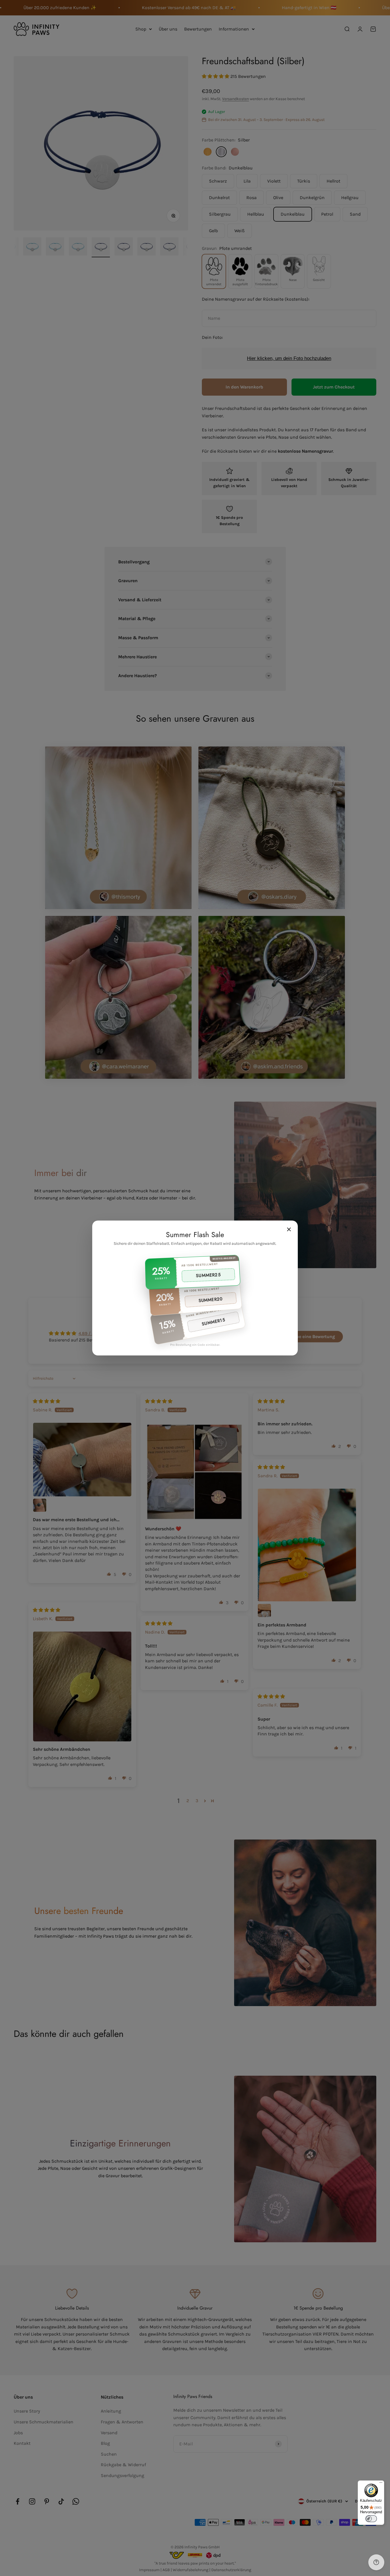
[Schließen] (289, 1229)
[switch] (371, 2519)
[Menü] (381, 2484)
